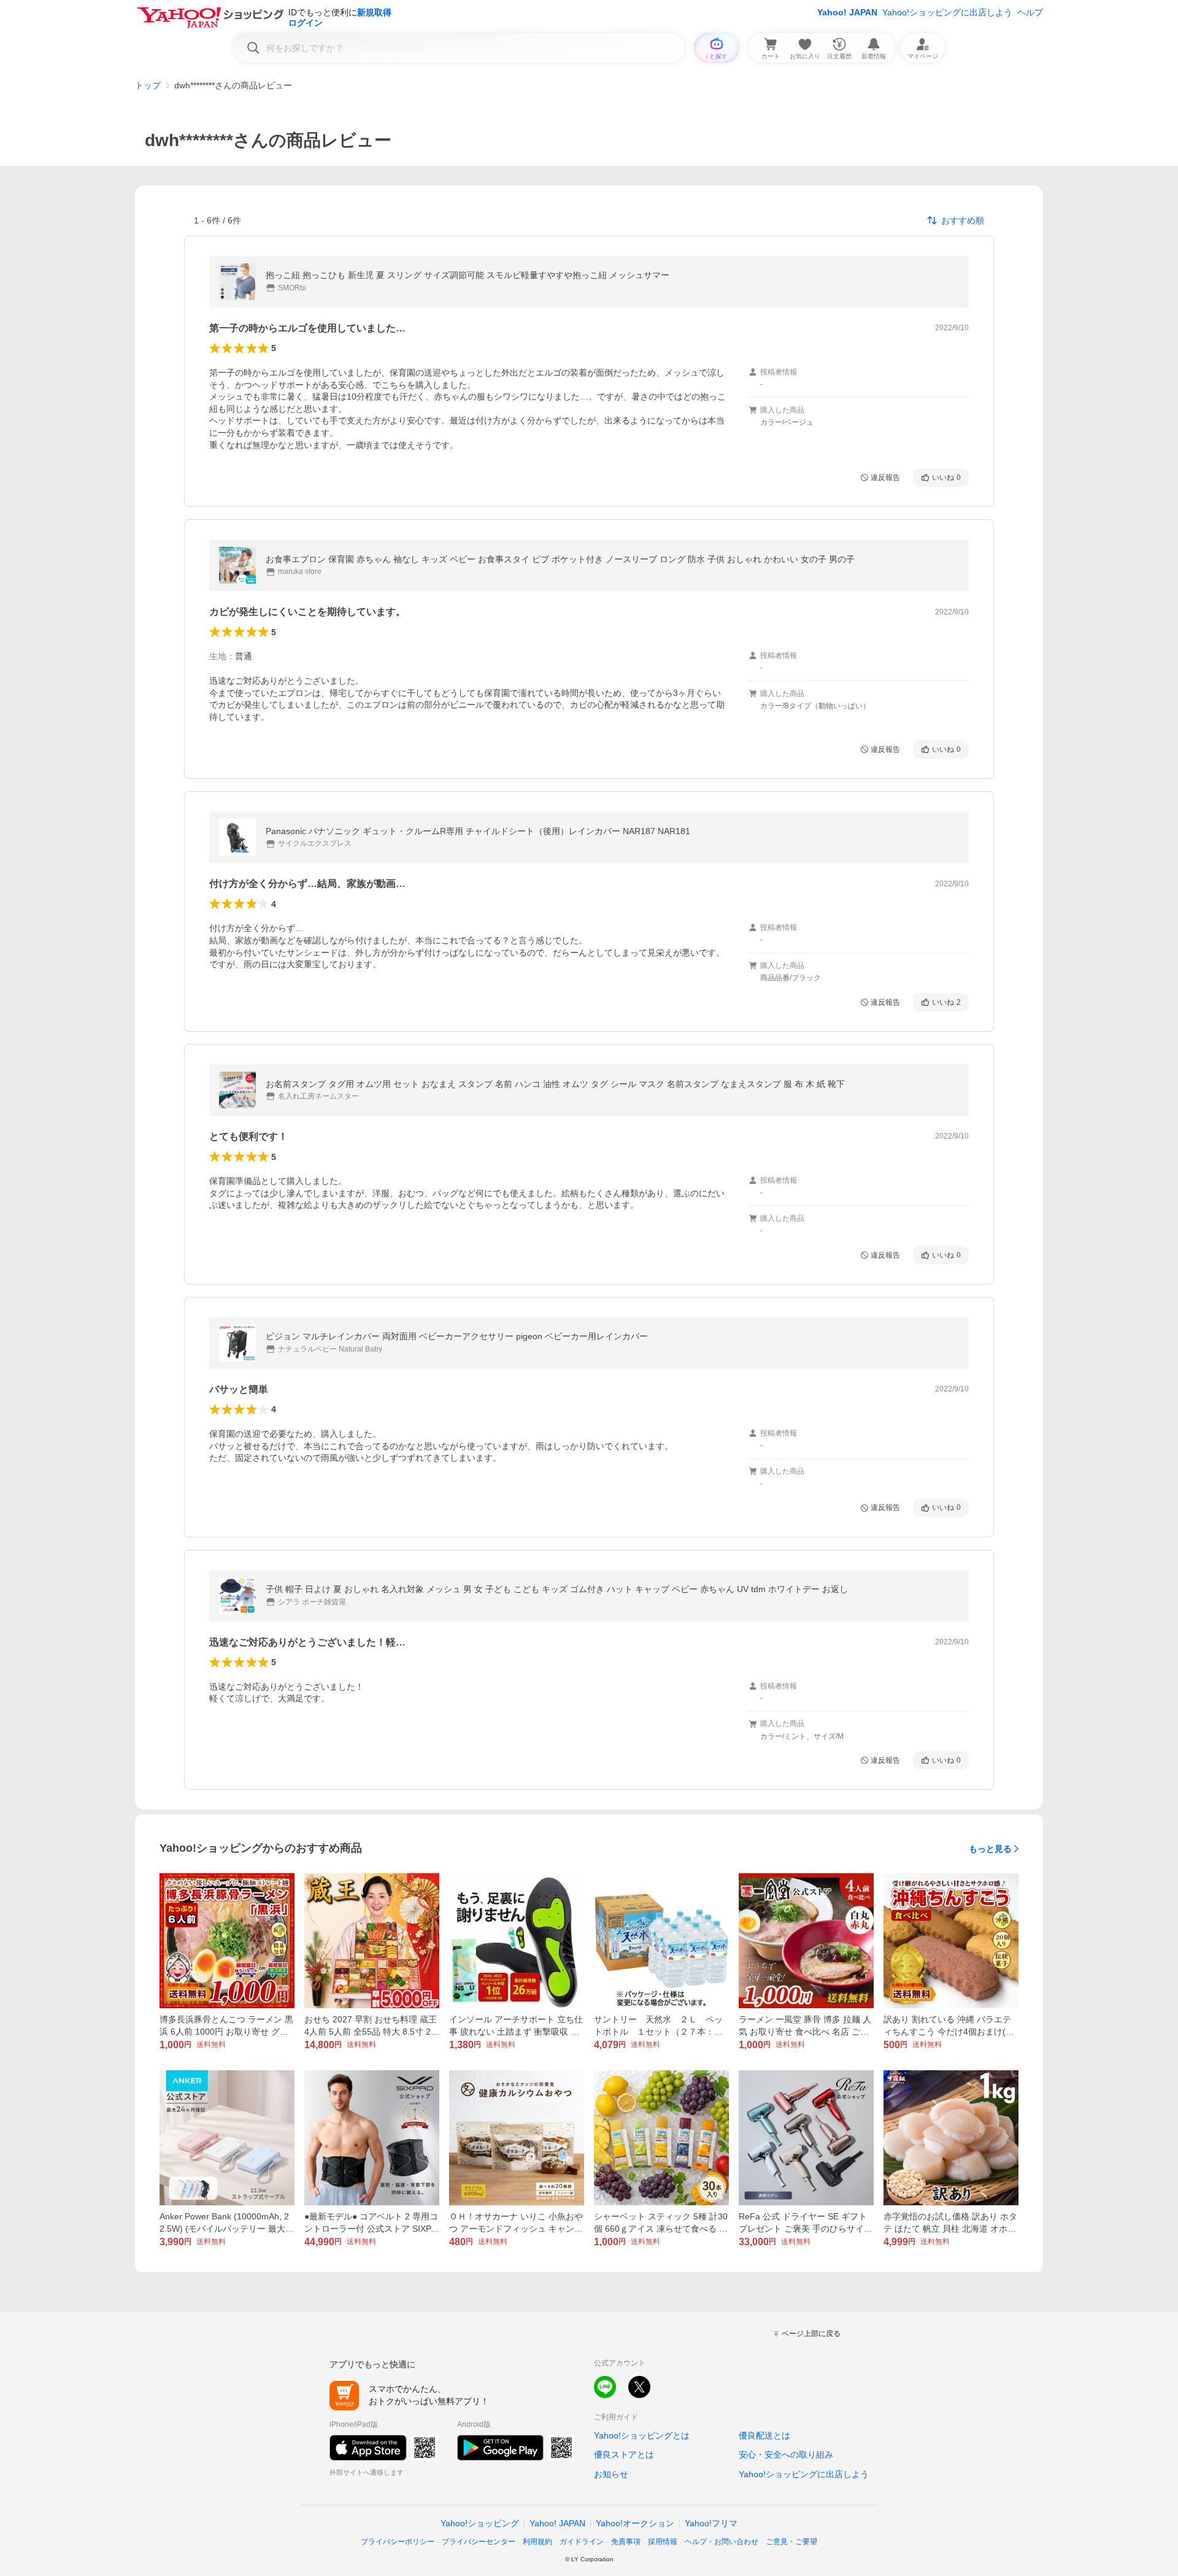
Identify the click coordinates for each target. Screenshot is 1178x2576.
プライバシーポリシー (398, 2542)
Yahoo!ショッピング (480, 2523)
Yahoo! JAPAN (847, 12)
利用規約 (537, 2542)
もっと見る (990, 1849)
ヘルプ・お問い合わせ (722, 2542)
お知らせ (611, 2474)
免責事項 (626, 2542)
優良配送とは (764, 2435)
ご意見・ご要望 (791, 2542)
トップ (148, 85)
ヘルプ (1030, 12)
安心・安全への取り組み (786, 2454)
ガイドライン (582, 2542)
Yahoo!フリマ (711, 2523)
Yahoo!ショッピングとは (642, 2435)
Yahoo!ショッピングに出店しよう (947, 12)
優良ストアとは (624, 2454)
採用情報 (663, 2542)
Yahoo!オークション (635, 2523)
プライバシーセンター (479, 2542)
